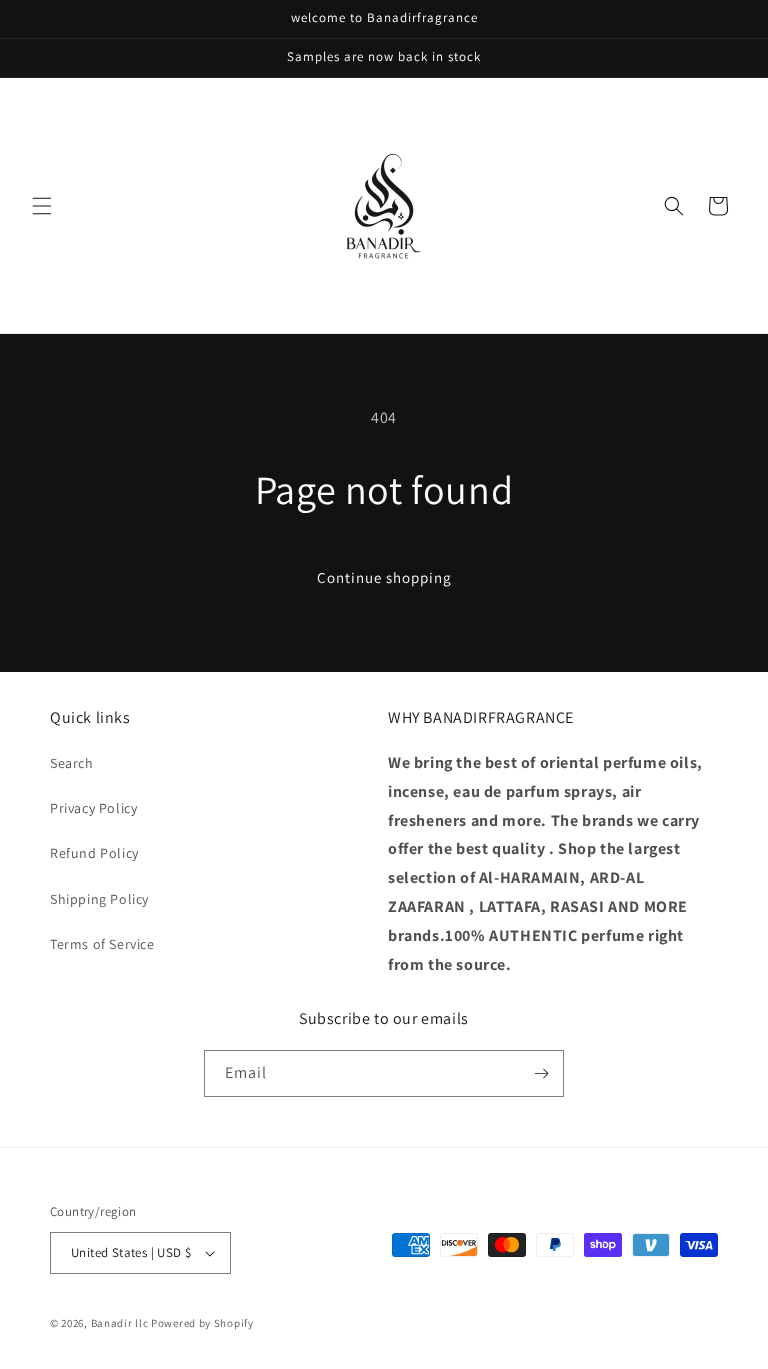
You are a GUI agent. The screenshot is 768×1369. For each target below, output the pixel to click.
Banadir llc (120, 1323)
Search (72, 763)
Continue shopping (384, 577)
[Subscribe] (541, 1073)
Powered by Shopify (202, 1323)
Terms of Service (102, 944)
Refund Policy (94, 853)
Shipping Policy (99, 899)
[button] (42, 206)
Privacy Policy (93, 808)
